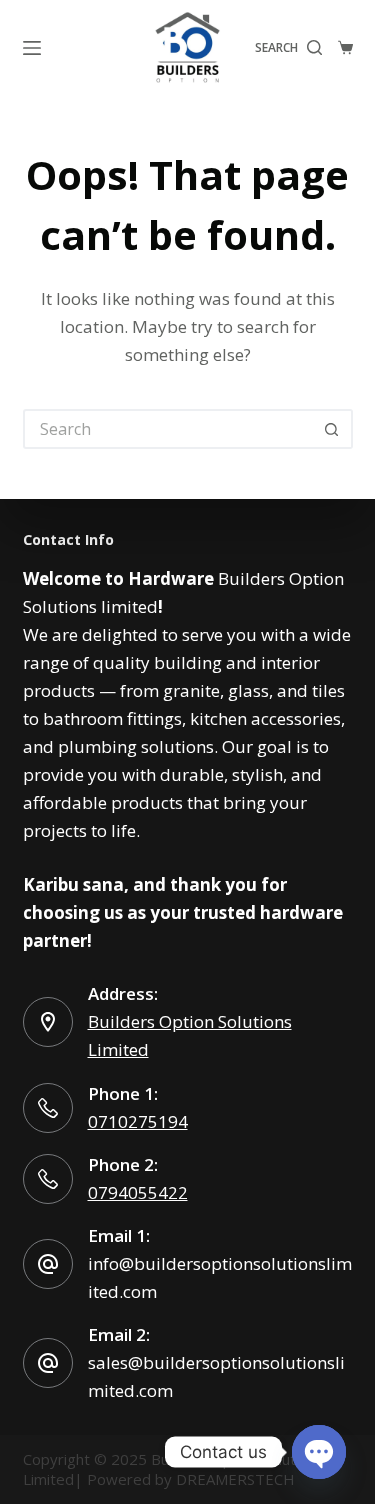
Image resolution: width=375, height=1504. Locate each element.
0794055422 (138, 1192)
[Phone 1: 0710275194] (48, 1108)
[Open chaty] (319, 1452)
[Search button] (333, 429)
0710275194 (138, 1121)
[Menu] (32, 48)
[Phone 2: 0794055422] (48, 1179)
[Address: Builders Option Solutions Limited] (48, 1022)
